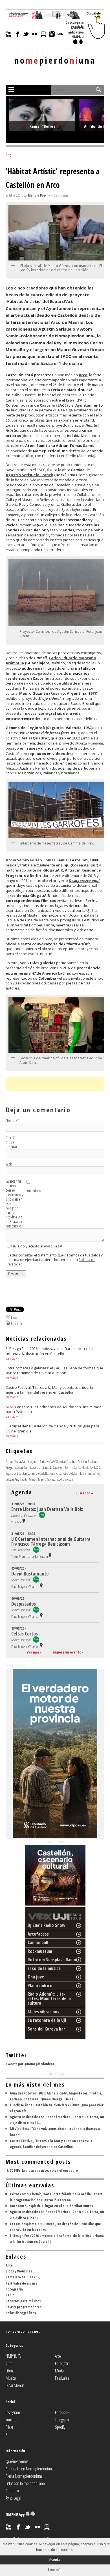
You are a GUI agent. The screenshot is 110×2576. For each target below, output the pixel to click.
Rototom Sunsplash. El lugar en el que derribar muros (51, 2206)
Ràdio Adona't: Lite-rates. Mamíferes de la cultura (49, 1998)
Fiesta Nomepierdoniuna (24, 2476)
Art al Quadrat (68, 1461)
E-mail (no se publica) (11, 1142)
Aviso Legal (53, 1246)
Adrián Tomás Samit (17, 1461)
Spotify (60, 2427)
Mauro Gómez (47, 1479)
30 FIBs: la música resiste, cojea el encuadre (44, 2170)
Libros (10, 2371)
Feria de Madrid (72, 1473)
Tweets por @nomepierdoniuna (30, 2064)
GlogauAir (12, 1479)
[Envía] (8, 1317)
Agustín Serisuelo (40, 1461)
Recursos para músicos (23, 2301)
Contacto (12, 2491)
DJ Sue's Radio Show (47, 1925)
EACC (97, 1467)
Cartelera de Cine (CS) (23, 2277)
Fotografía (14, 2289)
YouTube (12, 2420)
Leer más (55, 2570)
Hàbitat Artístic (28, 1479)
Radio (10, 2295)
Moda (59, 2371)
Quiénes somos (17, 2461)
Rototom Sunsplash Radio (52, 1960)
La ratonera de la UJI (47, 2020)
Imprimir (17, 1323)
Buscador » (84, 1493)
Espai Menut (15, 2385)
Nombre (13, 1120)
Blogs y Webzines (19, 2271)
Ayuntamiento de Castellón (48, 1467)
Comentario (33, 1191)
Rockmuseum (40, 1951)
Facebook (62, 2412)
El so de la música (44, 1968)
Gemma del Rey (91, 1473)
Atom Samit (24, 1467)
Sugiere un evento (67, 1652)
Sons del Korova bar (46, 2029)
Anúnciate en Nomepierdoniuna (30, 2469)
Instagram (13, 2412)
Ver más (10, 1358)
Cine (9, 2363)
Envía (14, 1317)
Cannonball (38, 1942)
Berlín (69, 1467)
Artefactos (38, 1934)
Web (9, 1164)
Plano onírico (40, 1986)
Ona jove (36, 1977)
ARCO (55, 1461)
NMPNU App (16, 2514)
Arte (8, 155)
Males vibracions (43, 2012)
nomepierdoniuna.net (23, 2331)
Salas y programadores (23, 2307)
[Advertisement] (58, 1084)
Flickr (9, 2427)
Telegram (62, 2420)
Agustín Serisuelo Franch (29, 475)
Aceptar (55, 2560)
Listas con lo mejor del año (25, 2483)
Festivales (62, 2378)
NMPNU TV (13, 2356)
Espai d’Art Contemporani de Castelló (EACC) (46, 403)
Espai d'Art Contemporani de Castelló (27, 1473)
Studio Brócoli (65, 1479)
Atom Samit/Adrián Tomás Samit (37, 860)
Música (11, 2378)
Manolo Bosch (38, 195)
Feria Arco (55, 1473)
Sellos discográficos (21, 2313)
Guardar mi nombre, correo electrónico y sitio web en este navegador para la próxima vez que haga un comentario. (14, 1204)
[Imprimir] (8, 1323)
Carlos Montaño (83, 1467)
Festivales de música (22, 2283)
